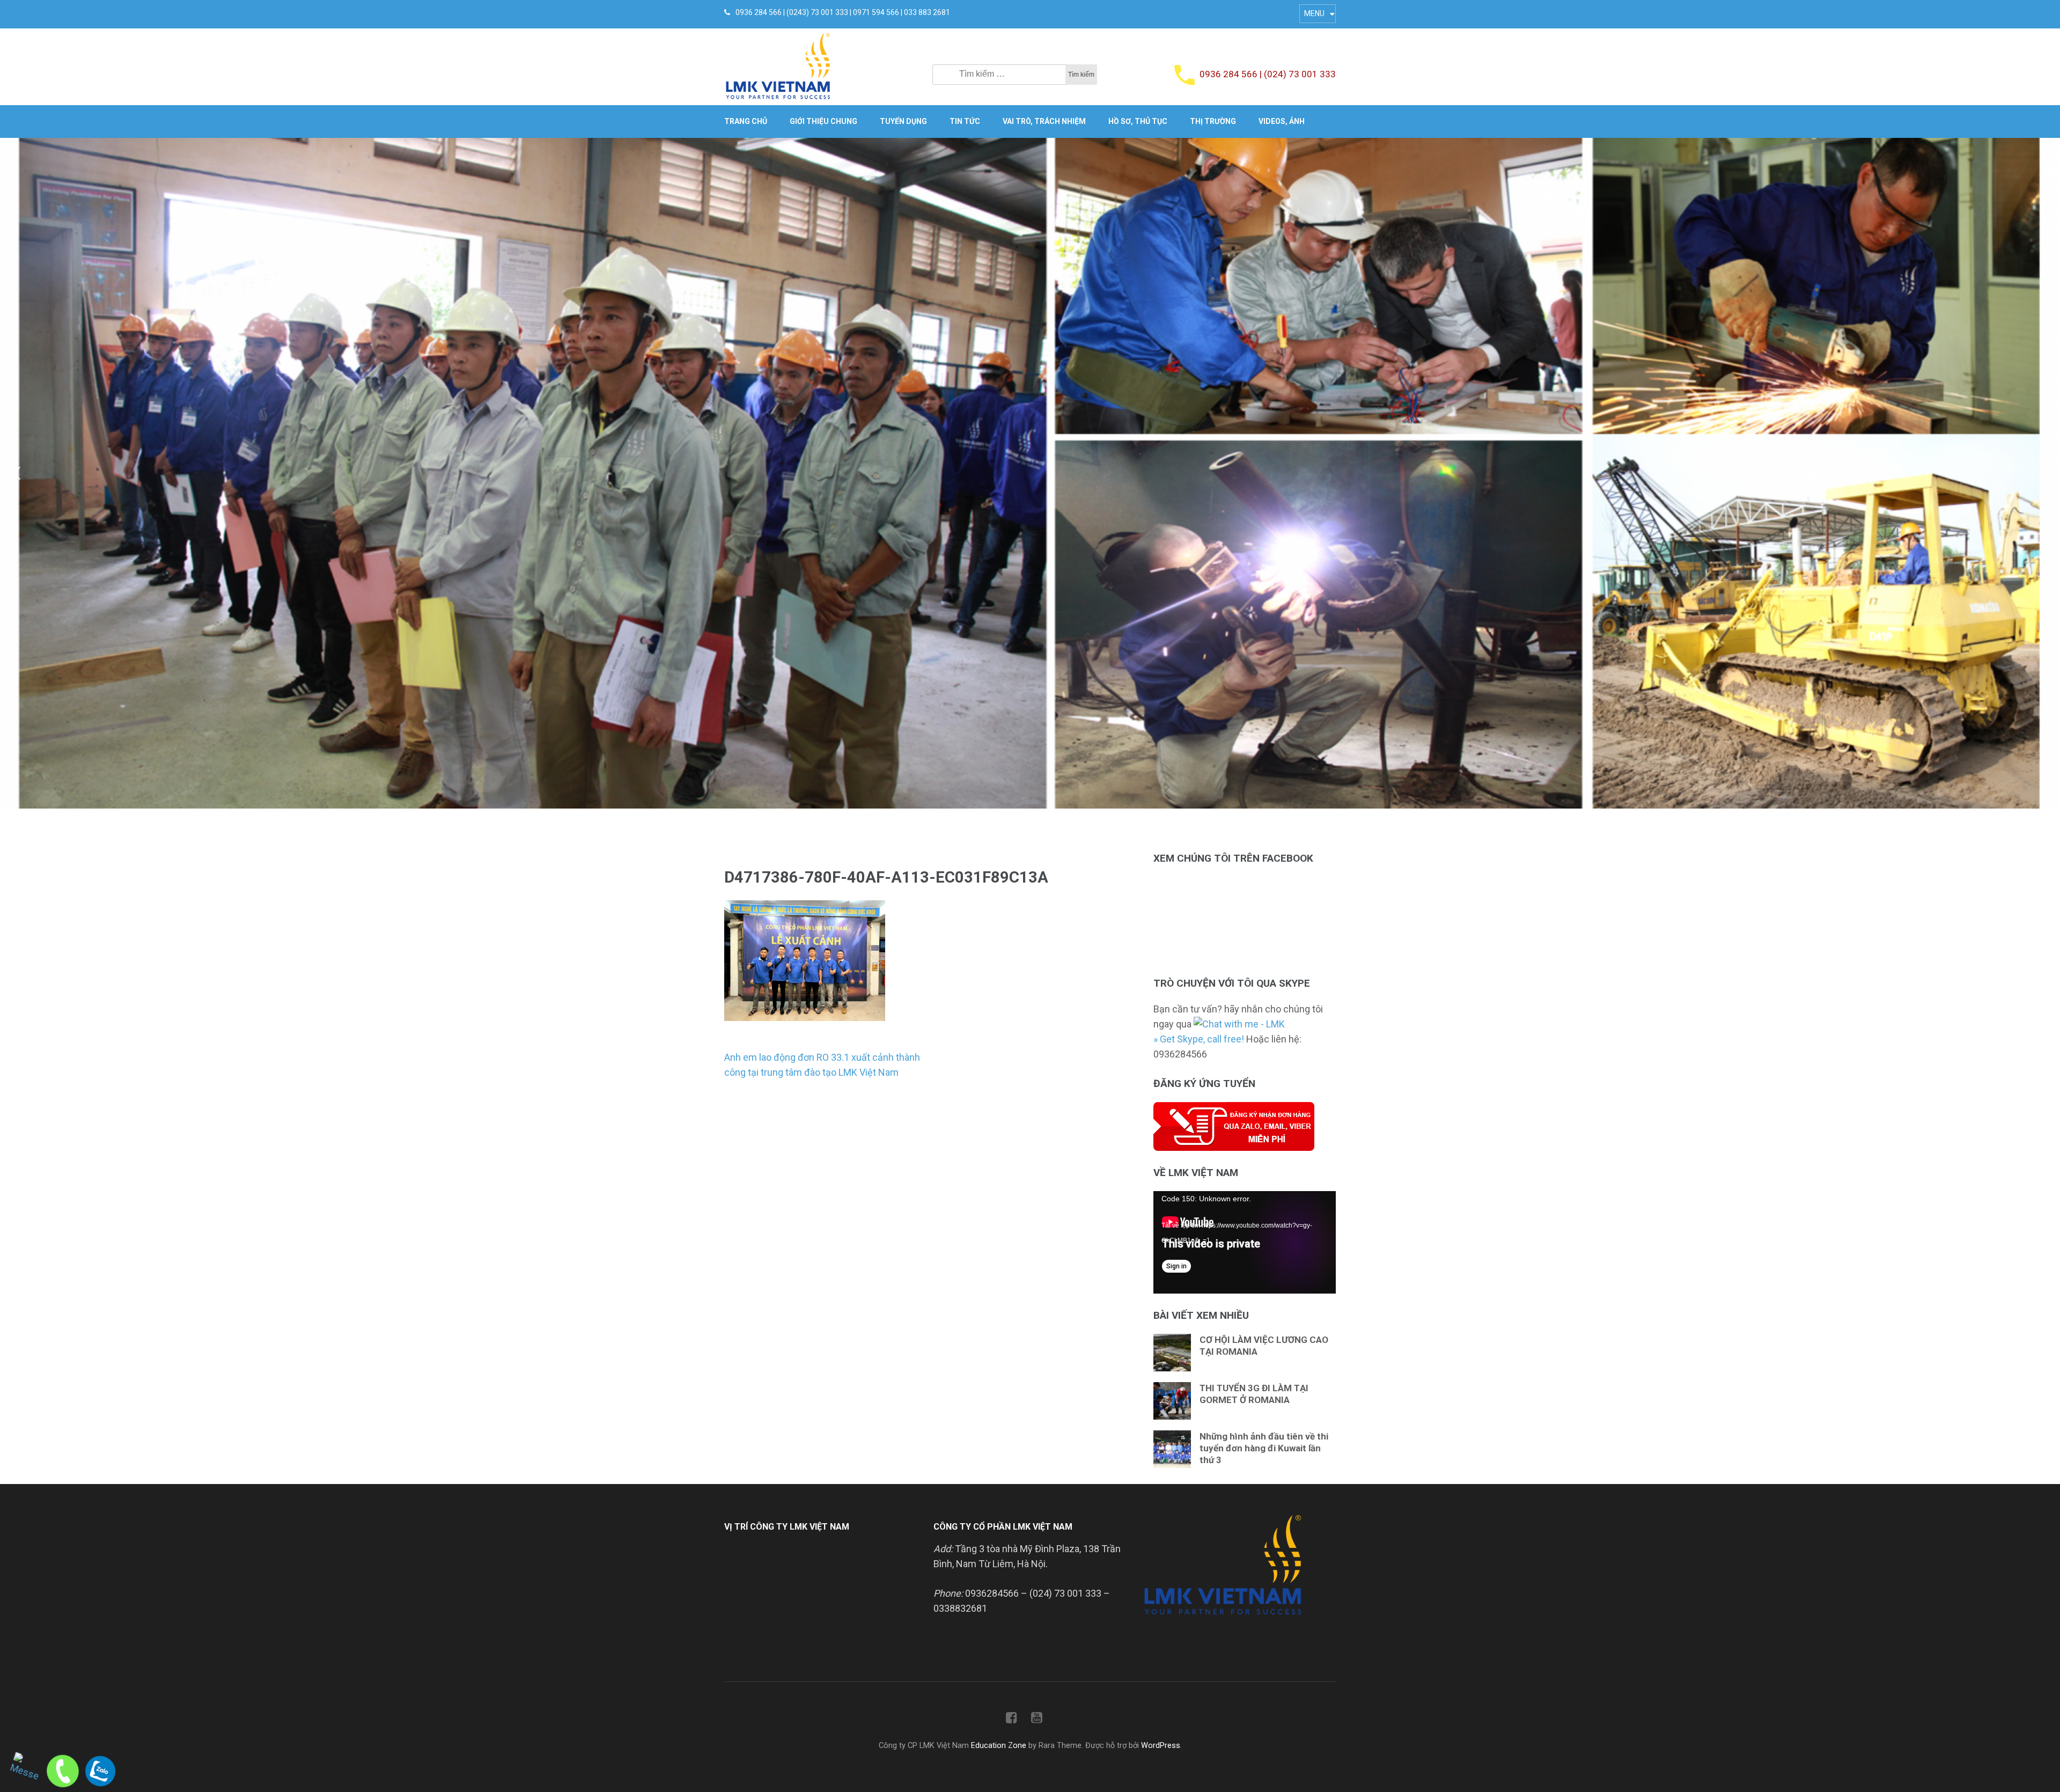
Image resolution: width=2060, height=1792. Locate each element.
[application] (1245, 1242)
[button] (17, 473)
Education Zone (1000, 1746)
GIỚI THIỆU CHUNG (823, 121)
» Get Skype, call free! (1199, 1039)
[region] (1030, 473)
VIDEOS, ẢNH (1282, 121)
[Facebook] (1011, 1720)
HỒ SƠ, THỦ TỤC (1138, 121)
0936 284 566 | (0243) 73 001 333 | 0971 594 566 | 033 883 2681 (843, 12)
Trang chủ (746, 121)
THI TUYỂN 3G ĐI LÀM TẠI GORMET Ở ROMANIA (1254, 1394)
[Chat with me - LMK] (1239, 1024)
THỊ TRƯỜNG (1213, 121)
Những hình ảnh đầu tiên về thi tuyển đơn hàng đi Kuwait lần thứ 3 (1264, 1448)
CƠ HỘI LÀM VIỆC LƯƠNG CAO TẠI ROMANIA (1264, 1346)
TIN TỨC (965, 121)
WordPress (1161, 1746)
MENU (1314, 13)
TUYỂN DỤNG (903, 121)
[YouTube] (1037, 1720)
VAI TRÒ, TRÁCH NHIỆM (1044, 121)
